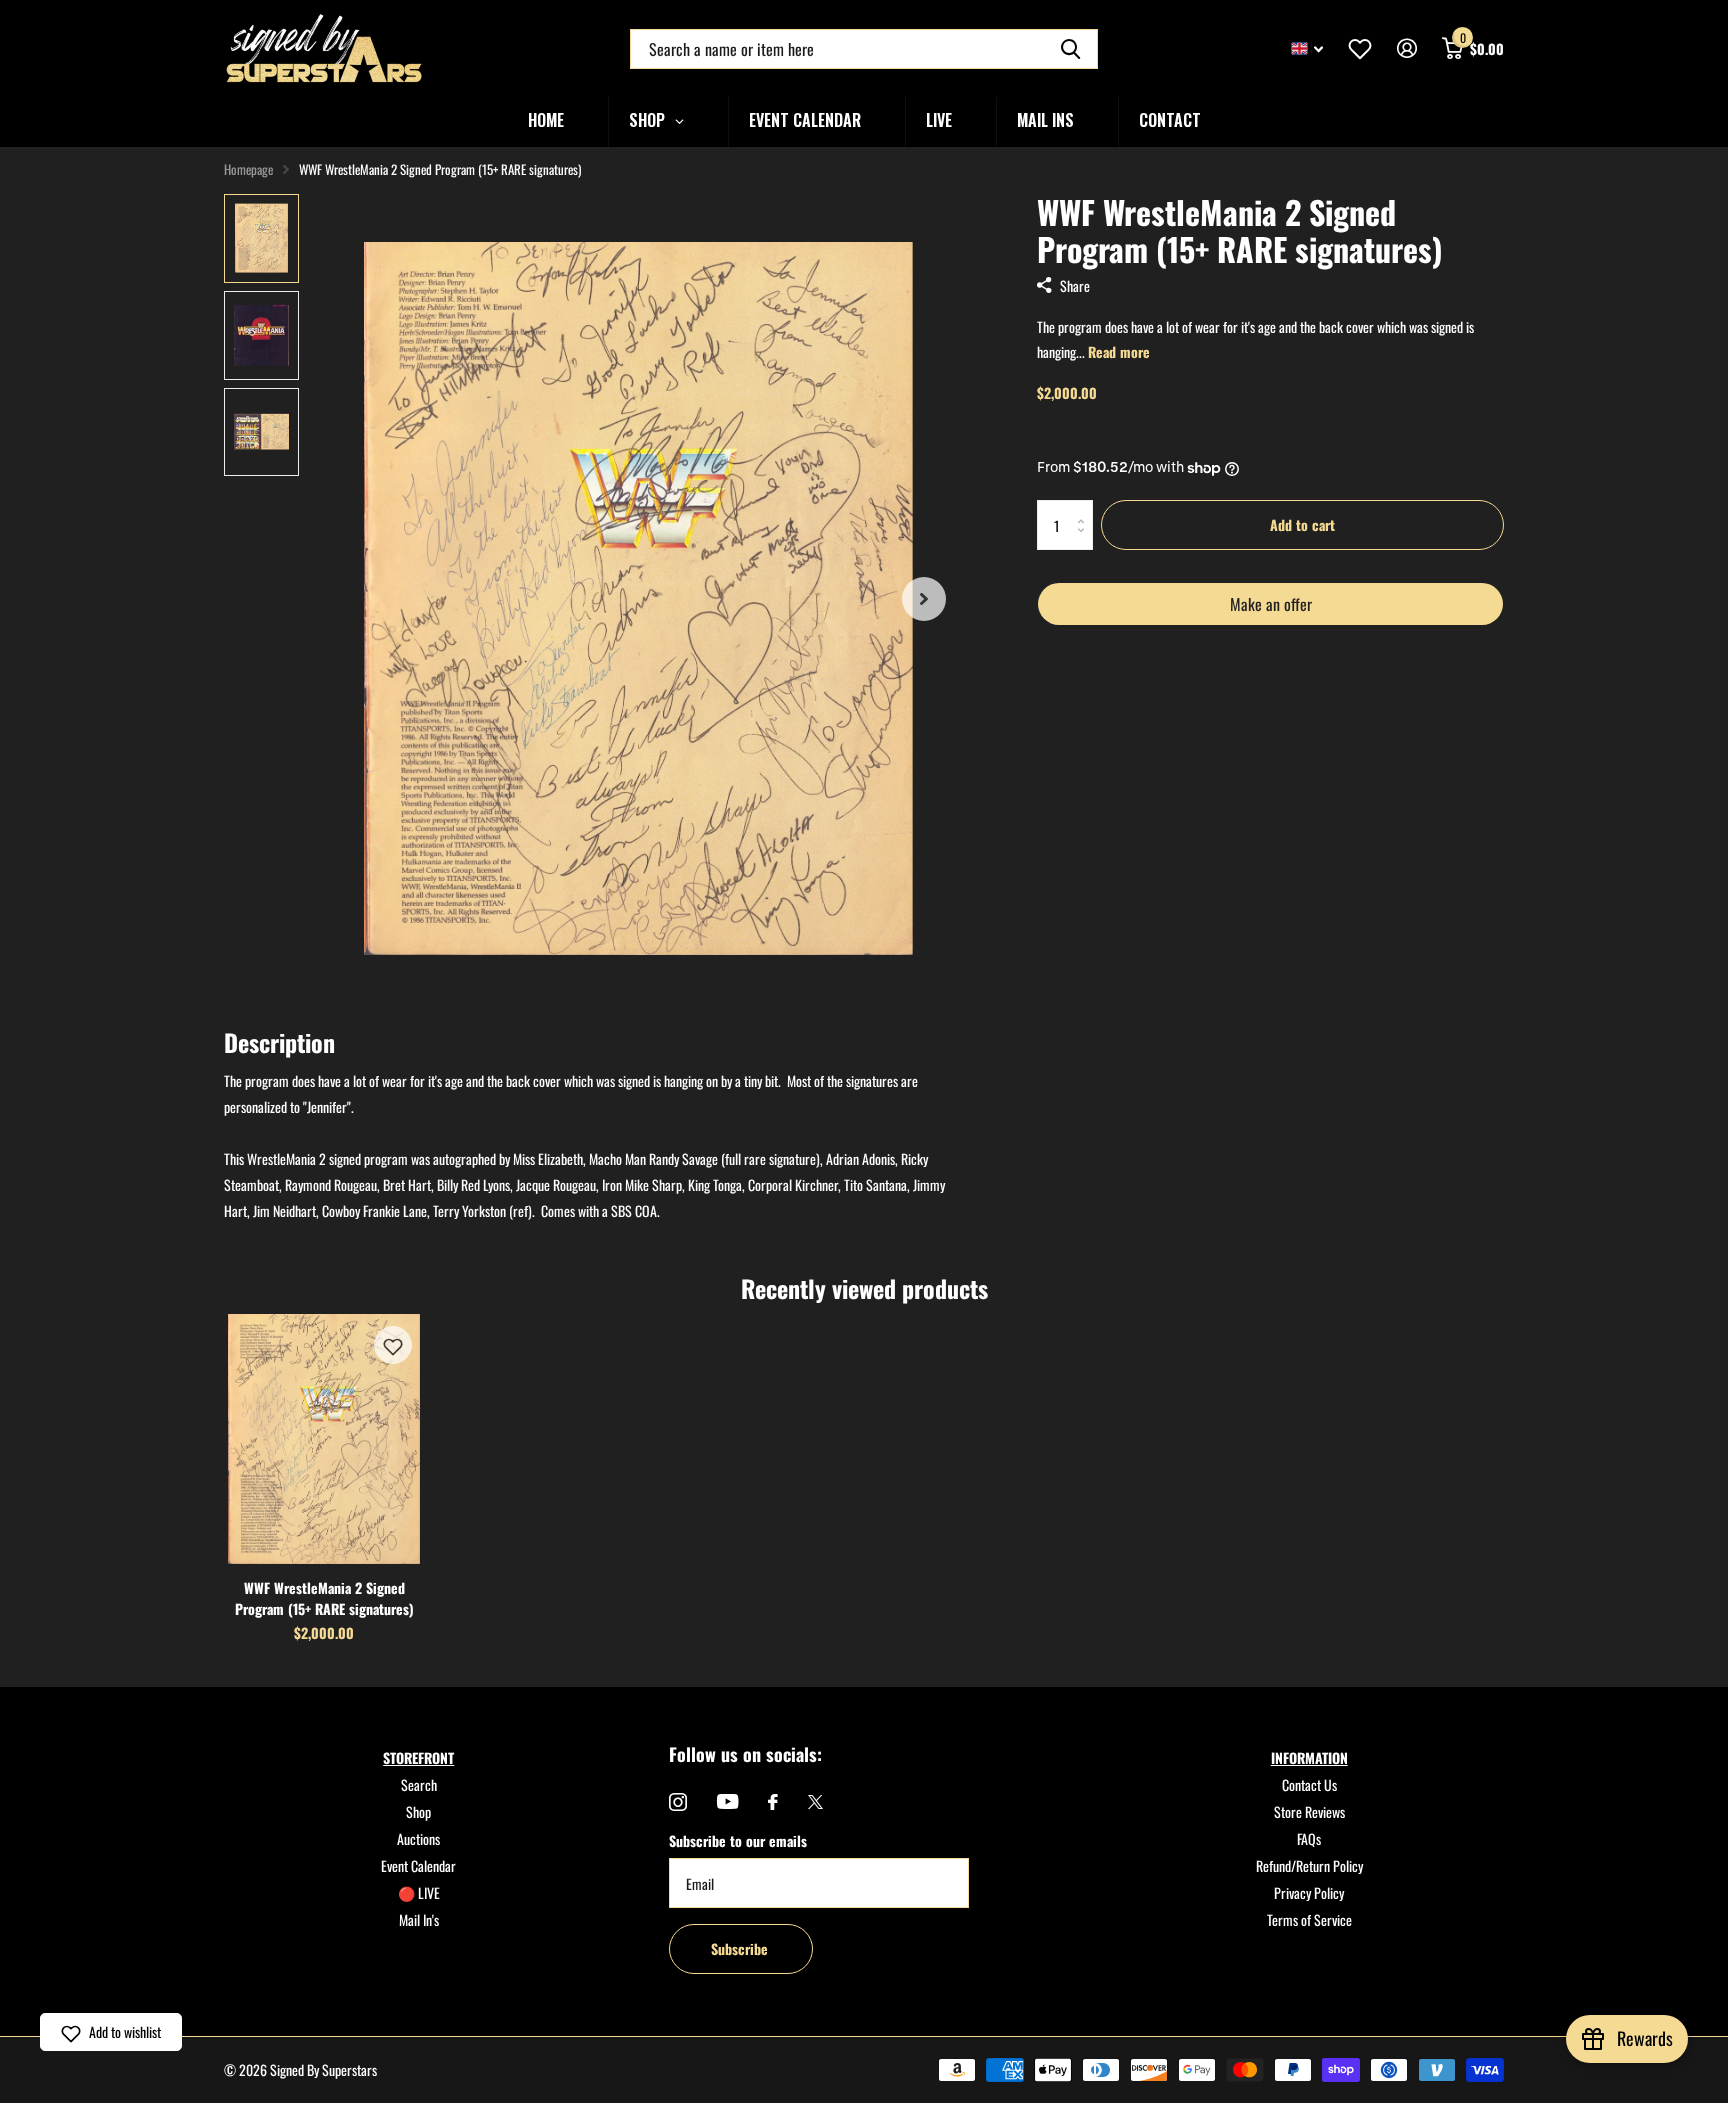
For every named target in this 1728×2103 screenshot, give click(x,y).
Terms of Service (1309, 1919)
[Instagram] (678, 1802)
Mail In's (419, 1919)
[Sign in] (1406, 48)
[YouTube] (727, 1801)
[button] (393, 1345)
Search (419, 1784)
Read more (1119, 351)
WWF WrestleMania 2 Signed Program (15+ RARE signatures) (324, 1598)
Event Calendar (418, 1865)
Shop (418, 1811)
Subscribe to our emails (738, 1840)
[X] (815, 1802)
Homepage (248, 169)
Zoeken (1070, 49)
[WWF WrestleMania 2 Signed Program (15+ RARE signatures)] (324, 1439)
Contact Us (1309, 1784)
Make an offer (1270, 609)
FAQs (1309, 1838)
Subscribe (741, 1948)
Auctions (418, 1838)
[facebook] (773, 1802)
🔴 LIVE (419, 1892)
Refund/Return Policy (1309, 1865)
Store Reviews (1309, 1811)
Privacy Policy (1309, 1892)
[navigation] (261, 238)
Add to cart (1302, 524)
